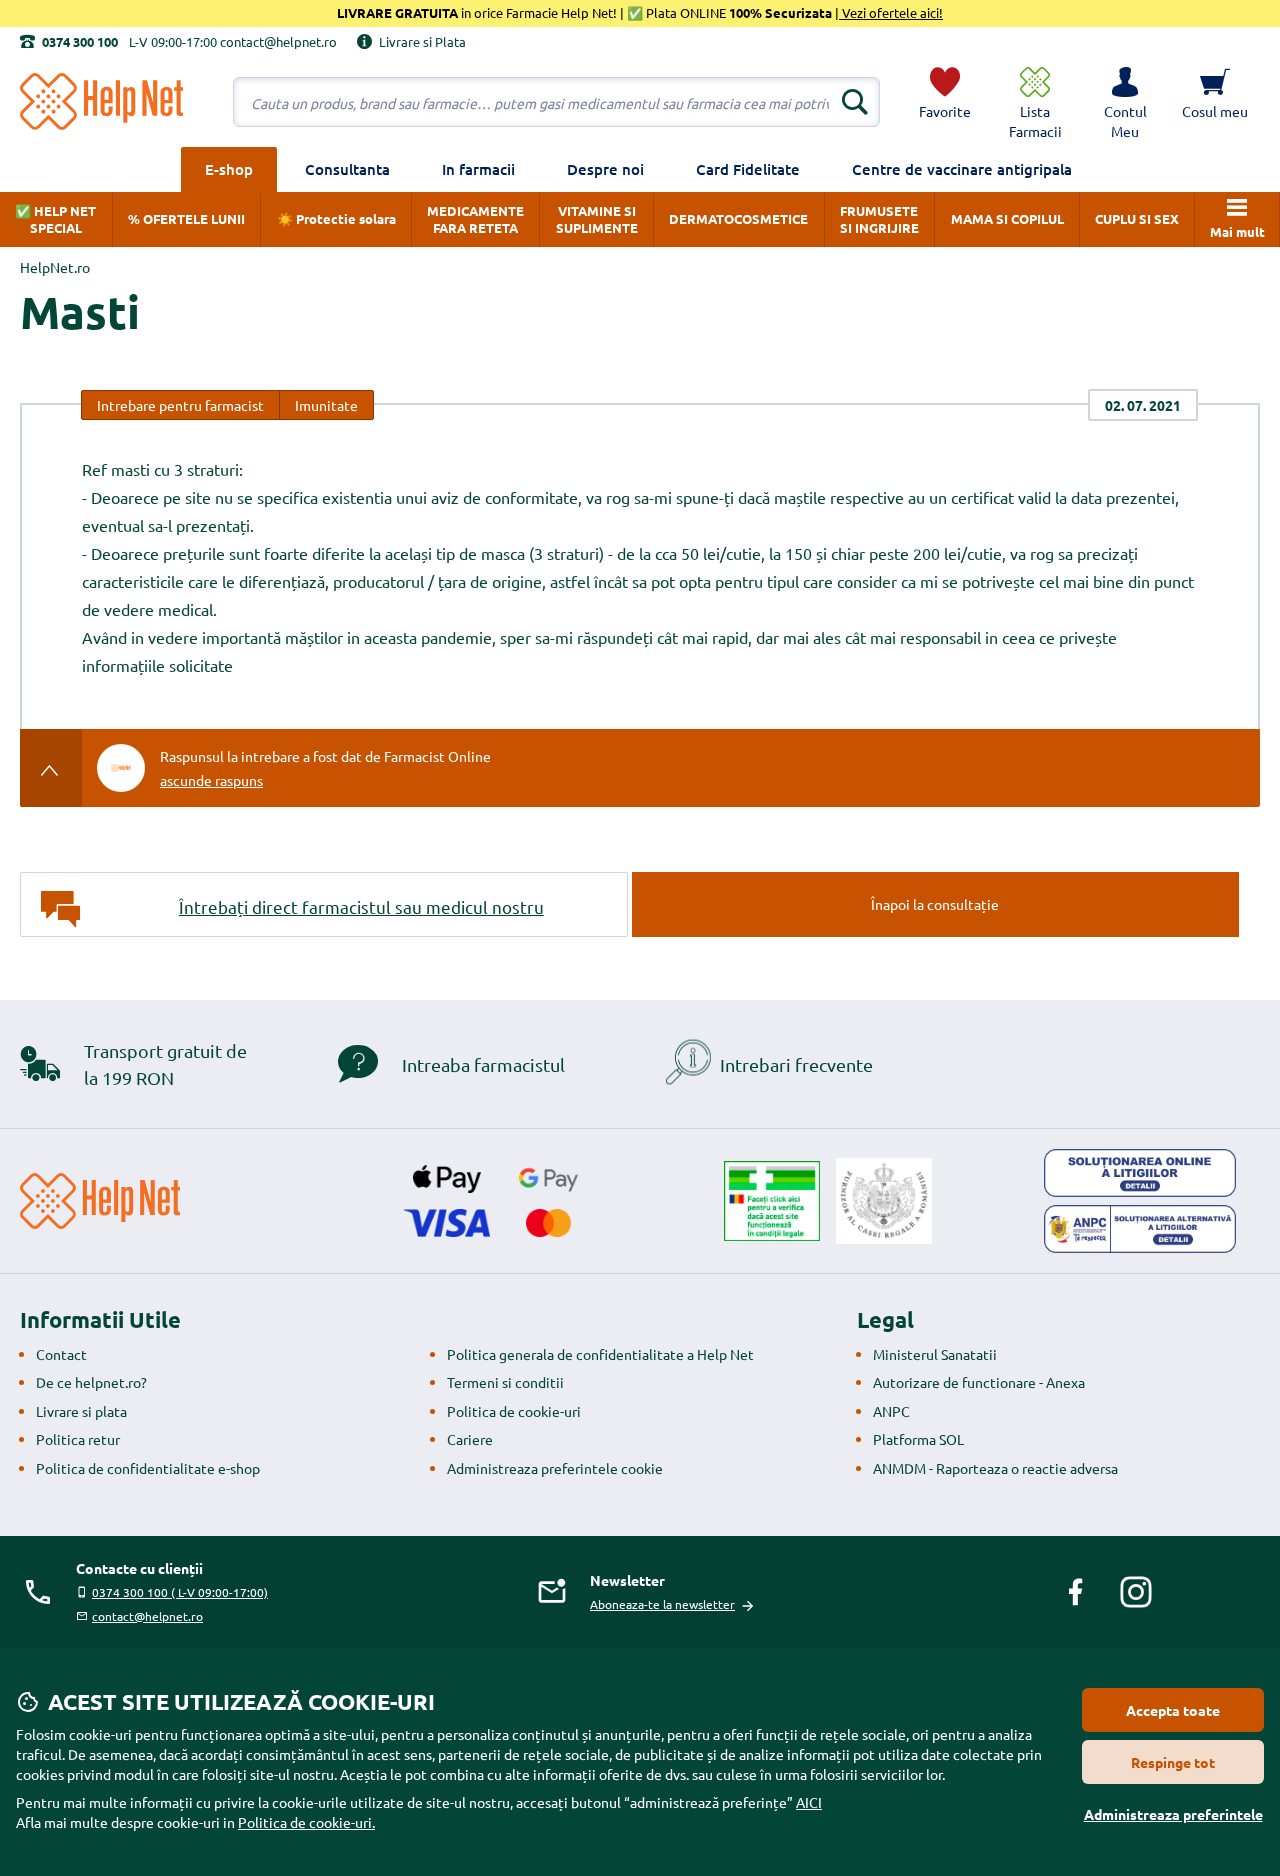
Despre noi (605, 169)
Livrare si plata (81, 1411)
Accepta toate (1173, 1710)
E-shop (229, 169)
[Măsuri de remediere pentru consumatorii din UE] (1140, 1173)
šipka (52, 768)
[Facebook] (1076, 1592)
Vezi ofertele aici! (891, 12)
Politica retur (78, 1439)
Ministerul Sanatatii (935, 1354)
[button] (1125, 102)
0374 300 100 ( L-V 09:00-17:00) (180, 1592)
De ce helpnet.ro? (91, 1382)
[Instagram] (1136, 1592)
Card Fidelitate (748, 169)
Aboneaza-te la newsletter (662, 1604)
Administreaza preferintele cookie (555, 1468)
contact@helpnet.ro (147, 1616)
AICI (809, 1802)
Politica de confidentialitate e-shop (148, 1468)
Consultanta (347, 169)
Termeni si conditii (505, 1382)
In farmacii (478, 169)
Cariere (470, 1439)
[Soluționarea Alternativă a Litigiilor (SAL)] (1140, 1229)
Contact (61, 1354)
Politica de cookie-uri (514, 1411)
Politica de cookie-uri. (306, 1822)
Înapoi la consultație (935, 904)
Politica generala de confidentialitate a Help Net (600, 1354)
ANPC (891, 1411)
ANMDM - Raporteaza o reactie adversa (995, 1468)
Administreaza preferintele (1173, 1814)
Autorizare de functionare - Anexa (979, 1382)
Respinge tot (1173, 1762)
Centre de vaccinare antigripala (962, 169)
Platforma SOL (918, 1439)
